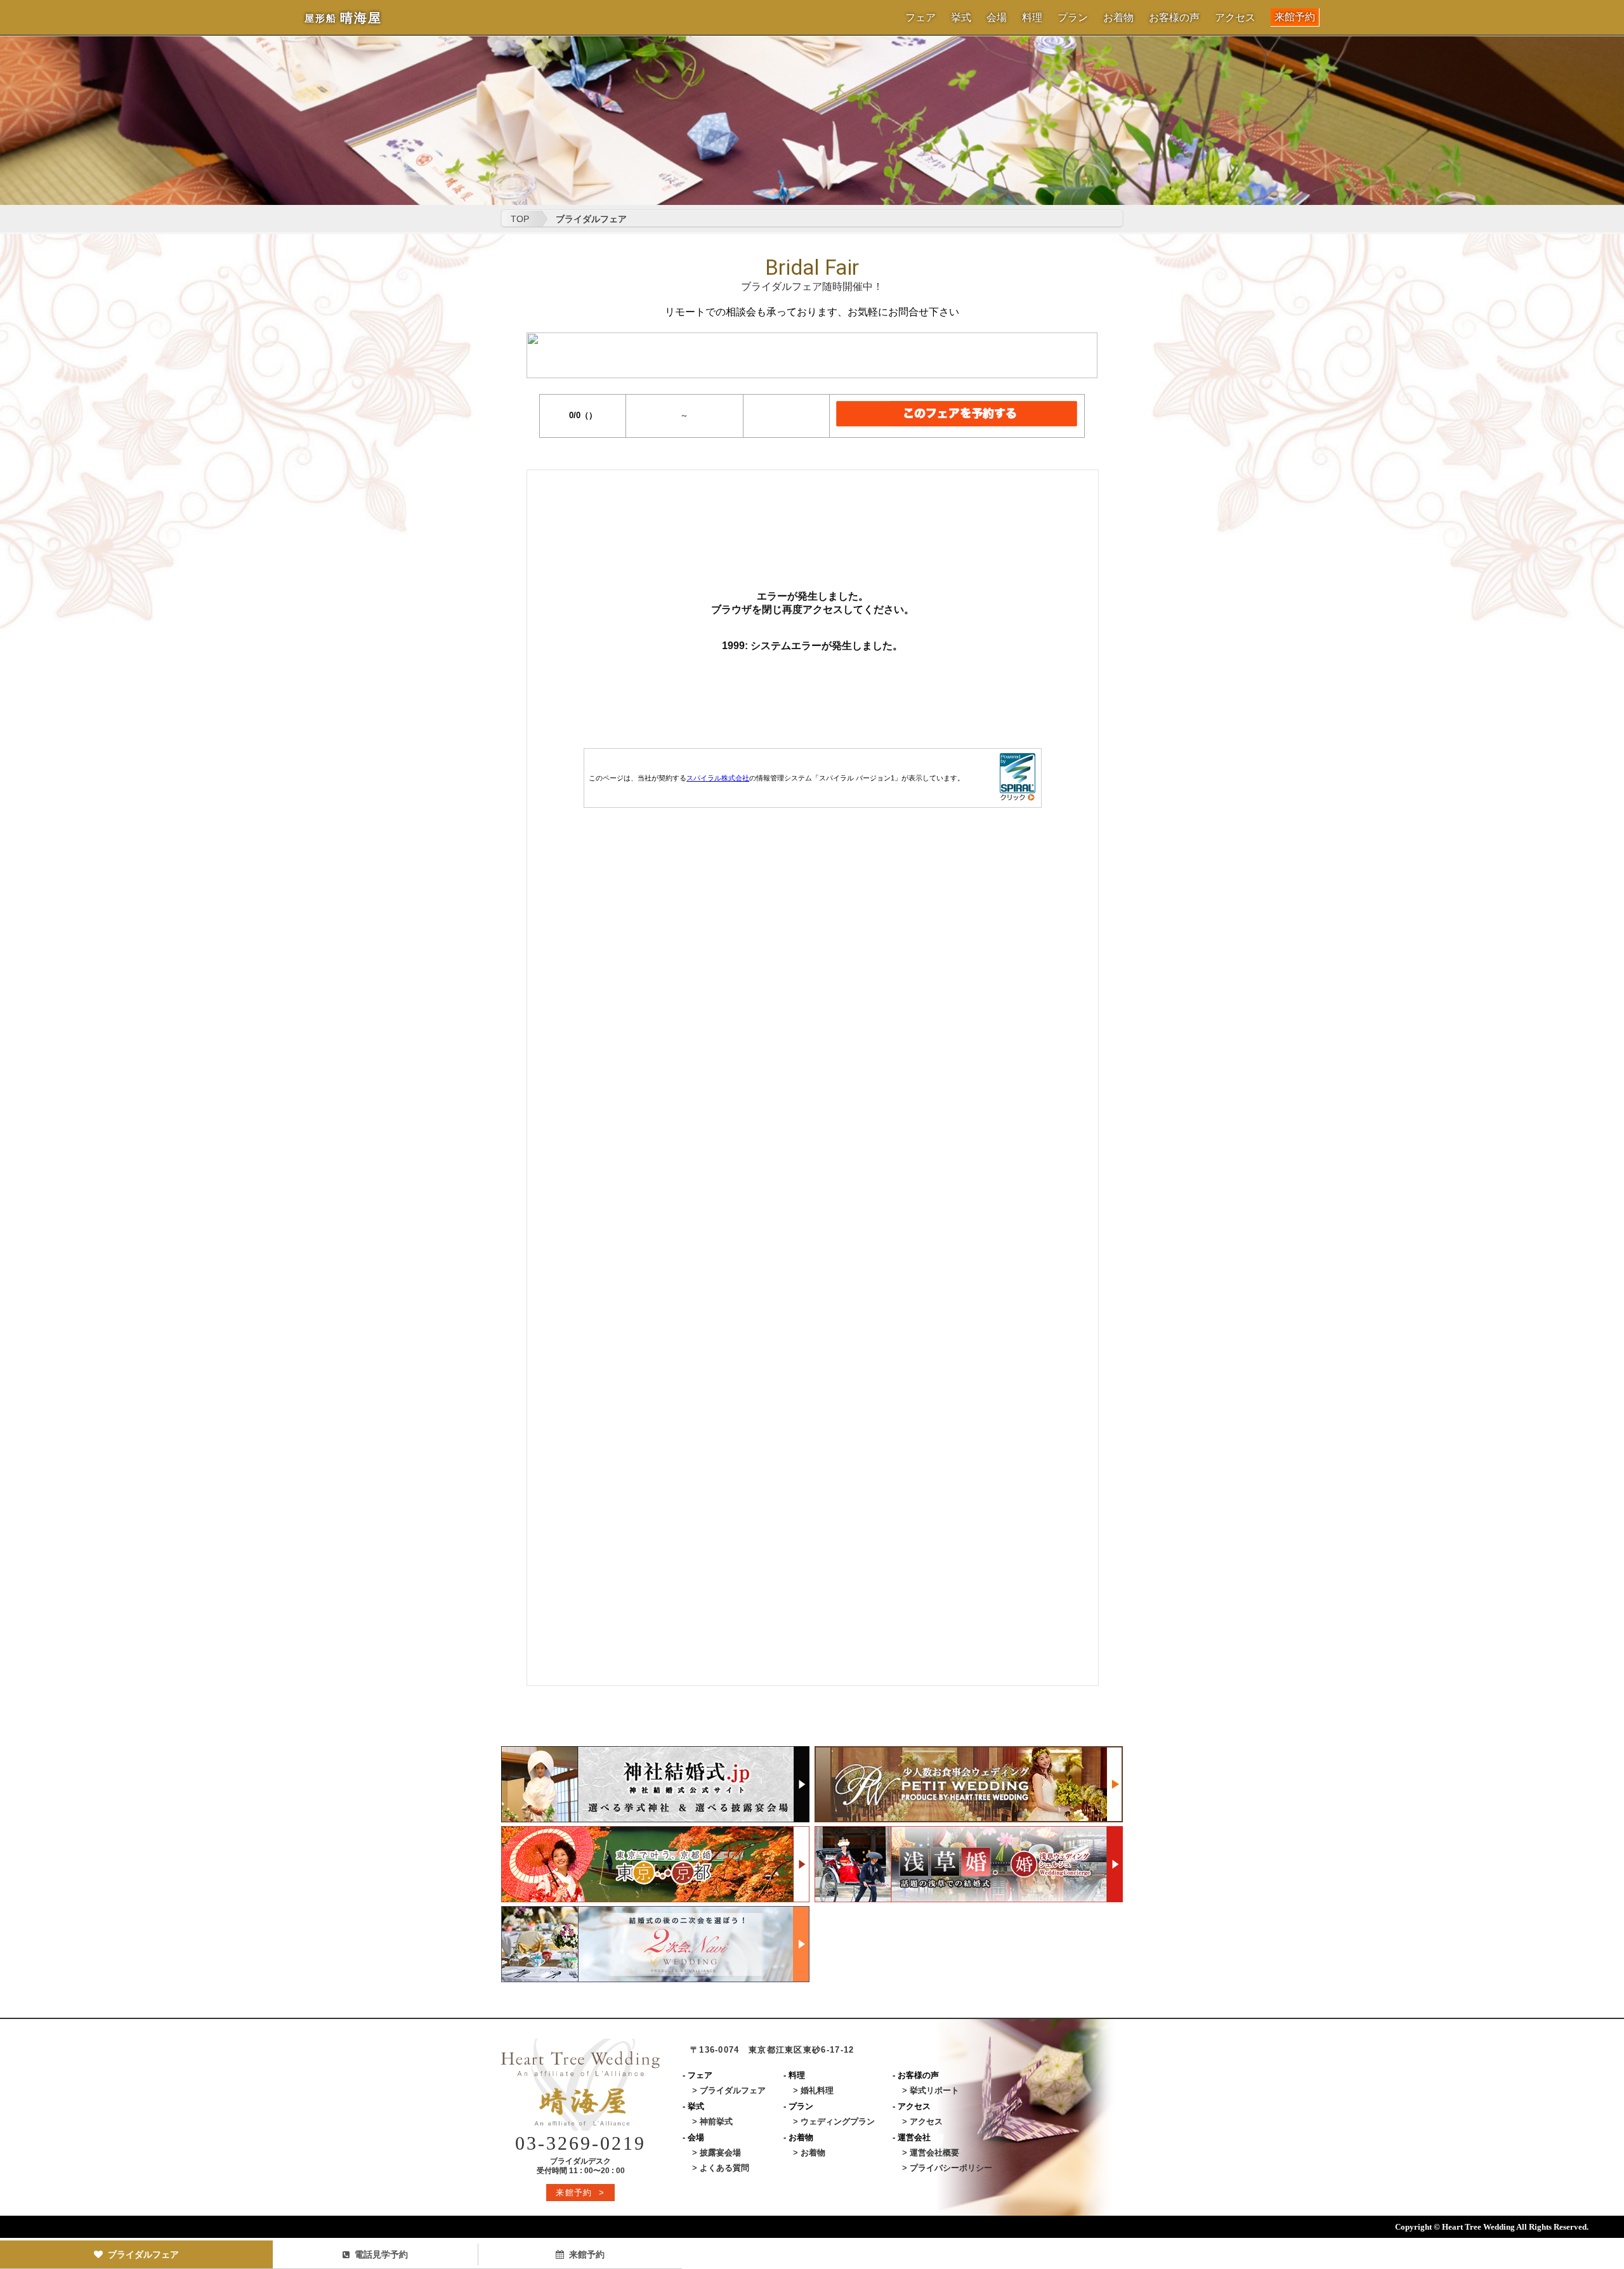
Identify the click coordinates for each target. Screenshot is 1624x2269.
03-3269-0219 (580, 2143)
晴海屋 (343, 18)
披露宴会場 (720, 2153)
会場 (997, 18)
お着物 (1118, 18)
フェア (920, 18)
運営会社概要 (934, 2153)
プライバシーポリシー (951, 2168)
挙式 (961, 18)
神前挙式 (716, 2121)
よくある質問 (724, 2168)
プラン (1073, 18)
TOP (520, 219)
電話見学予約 (381, 2254)
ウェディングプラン (838, 2121)
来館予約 (1295, 17)
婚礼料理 (817, 2090)
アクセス (1235, 18)
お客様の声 (1174, 18)
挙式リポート (934, 2090)
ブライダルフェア (143, 2254)
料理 (1032, 18)
